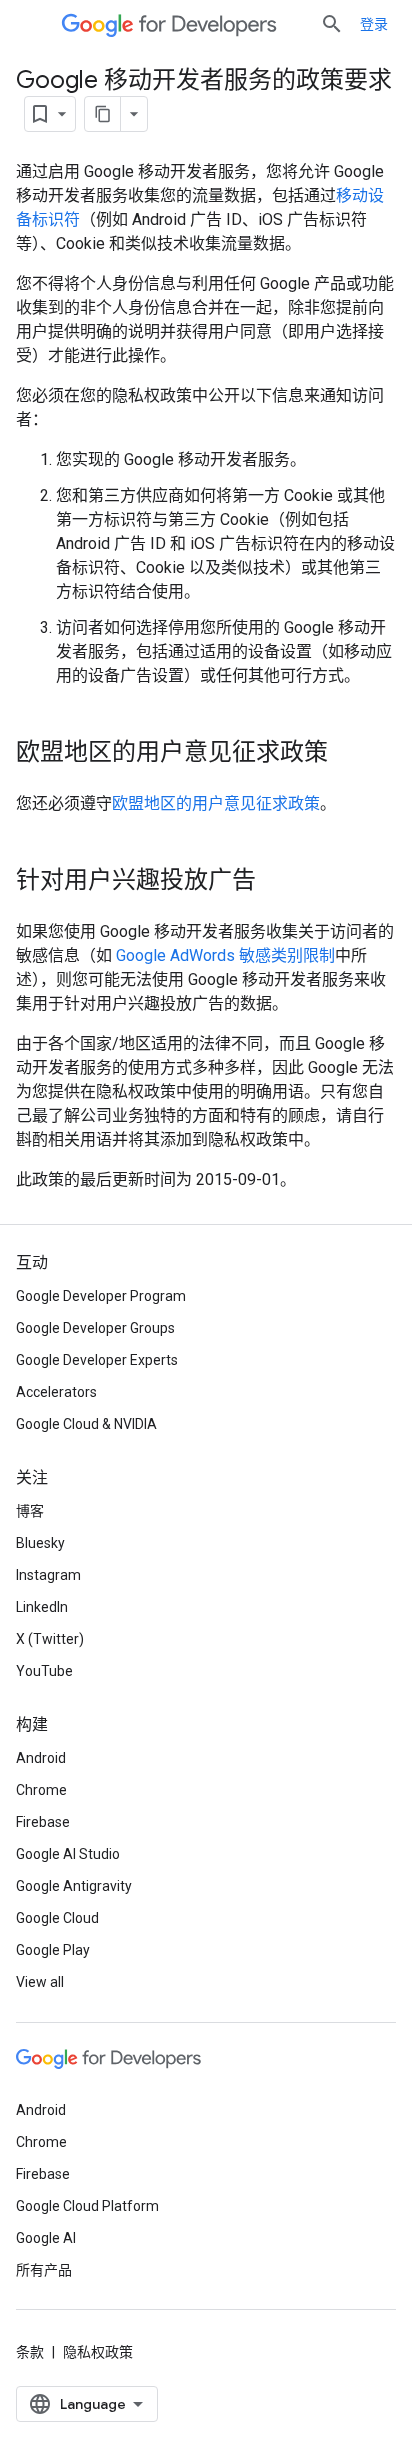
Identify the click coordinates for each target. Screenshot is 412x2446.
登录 (374, 24)
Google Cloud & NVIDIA (86, 1424)
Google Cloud (57, 1918)
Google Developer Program (101, 1296)
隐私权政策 (98, 2352)
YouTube (44, 1671)
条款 (30, 2352)
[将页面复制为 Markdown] (103, 114)
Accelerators (56, 1392)
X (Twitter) (50, 1639)
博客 (30, 1511)
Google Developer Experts (97, 1360)
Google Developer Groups (95, 1328)
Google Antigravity (74, 1886)
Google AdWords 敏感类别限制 (225, 955)
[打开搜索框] (332, 24)
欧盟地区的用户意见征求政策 (216, 803)
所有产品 (44, 2270)
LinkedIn (42, 1607)
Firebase (43, 1822)
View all (40, 1982)
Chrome (41, 1790)
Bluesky (40, 1543)
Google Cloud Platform (87, 2206)
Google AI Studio (68, 1854)
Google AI (46, 2238)
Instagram (48, 1575)
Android (41, 1758)
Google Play (53, 1950)
